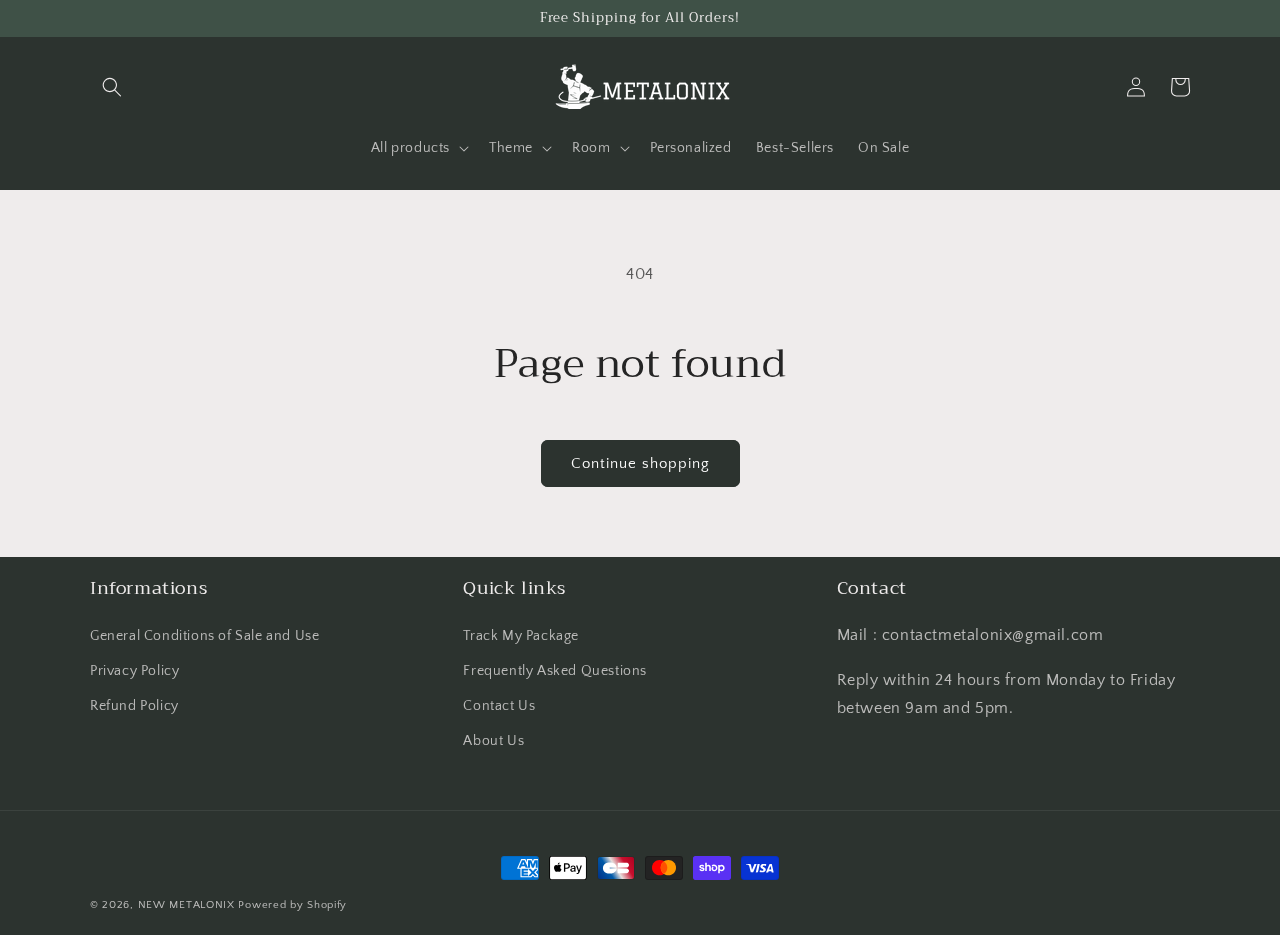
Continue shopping (640, 463)
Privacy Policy (134, 671)
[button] (112, 87)
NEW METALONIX (186, 905)
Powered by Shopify (292, 905)
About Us (493, 741)
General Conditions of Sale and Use (204, 636)
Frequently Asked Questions (555, 671)
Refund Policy (134, 706)
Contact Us (499, 706)
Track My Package (521, 636)
